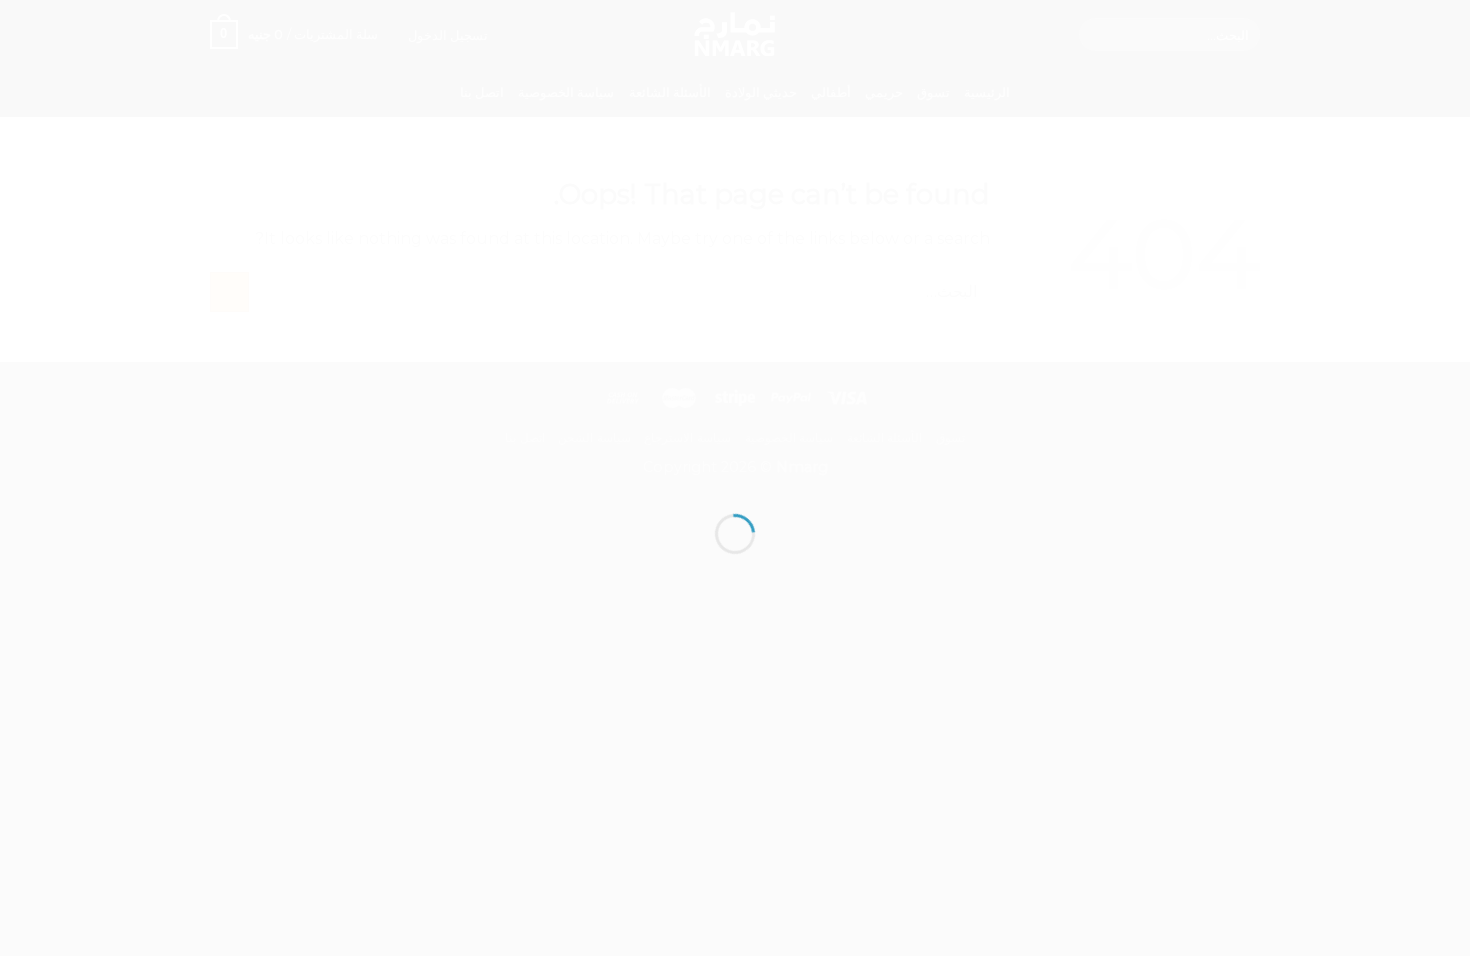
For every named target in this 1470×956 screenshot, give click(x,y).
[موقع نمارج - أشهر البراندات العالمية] (735, 441)
